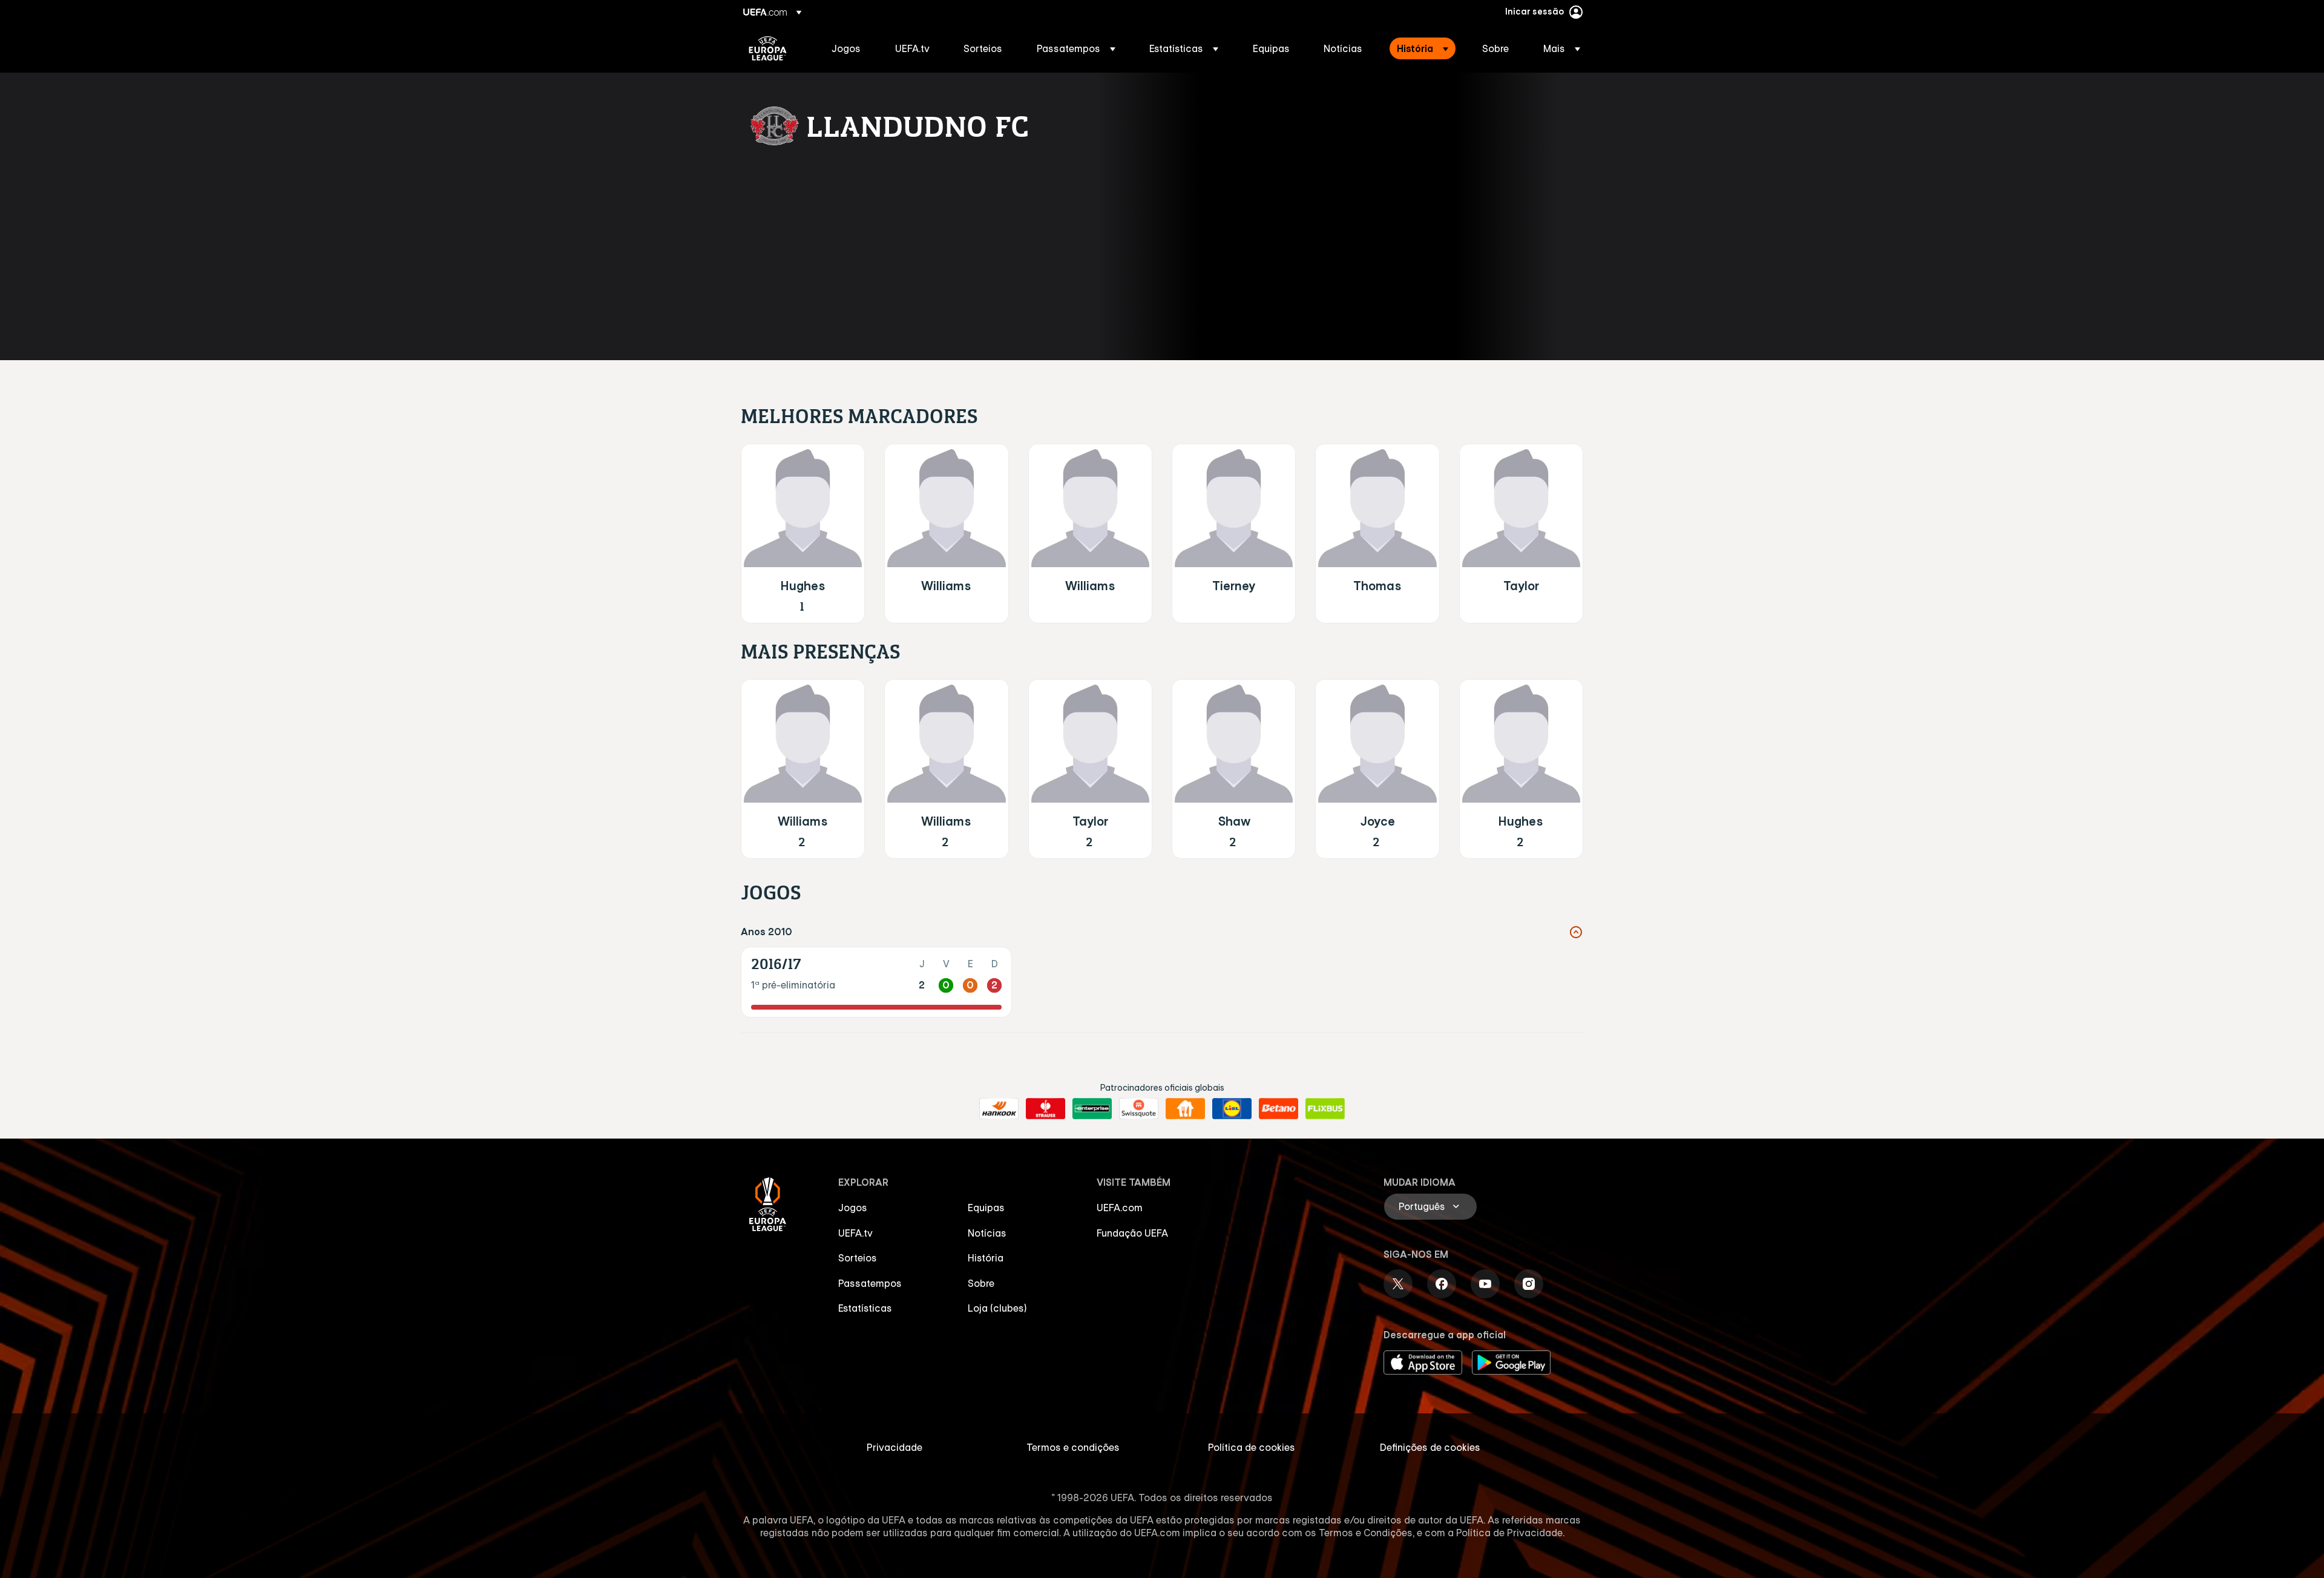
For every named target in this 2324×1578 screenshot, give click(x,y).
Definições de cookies (1430, 1447)
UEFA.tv (855, 1233)
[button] (1076, 48)
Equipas (986, 1208)
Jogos (853, 1208)
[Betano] (1279, 1109)
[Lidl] (1232, 1109)
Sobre (981, 1283)
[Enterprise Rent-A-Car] (1092, 1109)
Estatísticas (865, 1308)
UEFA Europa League (768, 48)
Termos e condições (1073, 1447)
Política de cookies (1252, 1447)
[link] (846, 48)
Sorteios (858, 1258)
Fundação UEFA (1132, 1233)
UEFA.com (1120, 1208)
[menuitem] (848, 48)
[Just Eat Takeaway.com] (1185, 1109)
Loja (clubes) (997, 1308)
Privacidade (894, 1447)
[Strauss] (1045, 1109)
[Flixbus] (1325, 1109)
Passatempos (870, 1283)
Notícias (987, 1233)
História (986, 1258)
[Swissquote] (1139, 1109)
